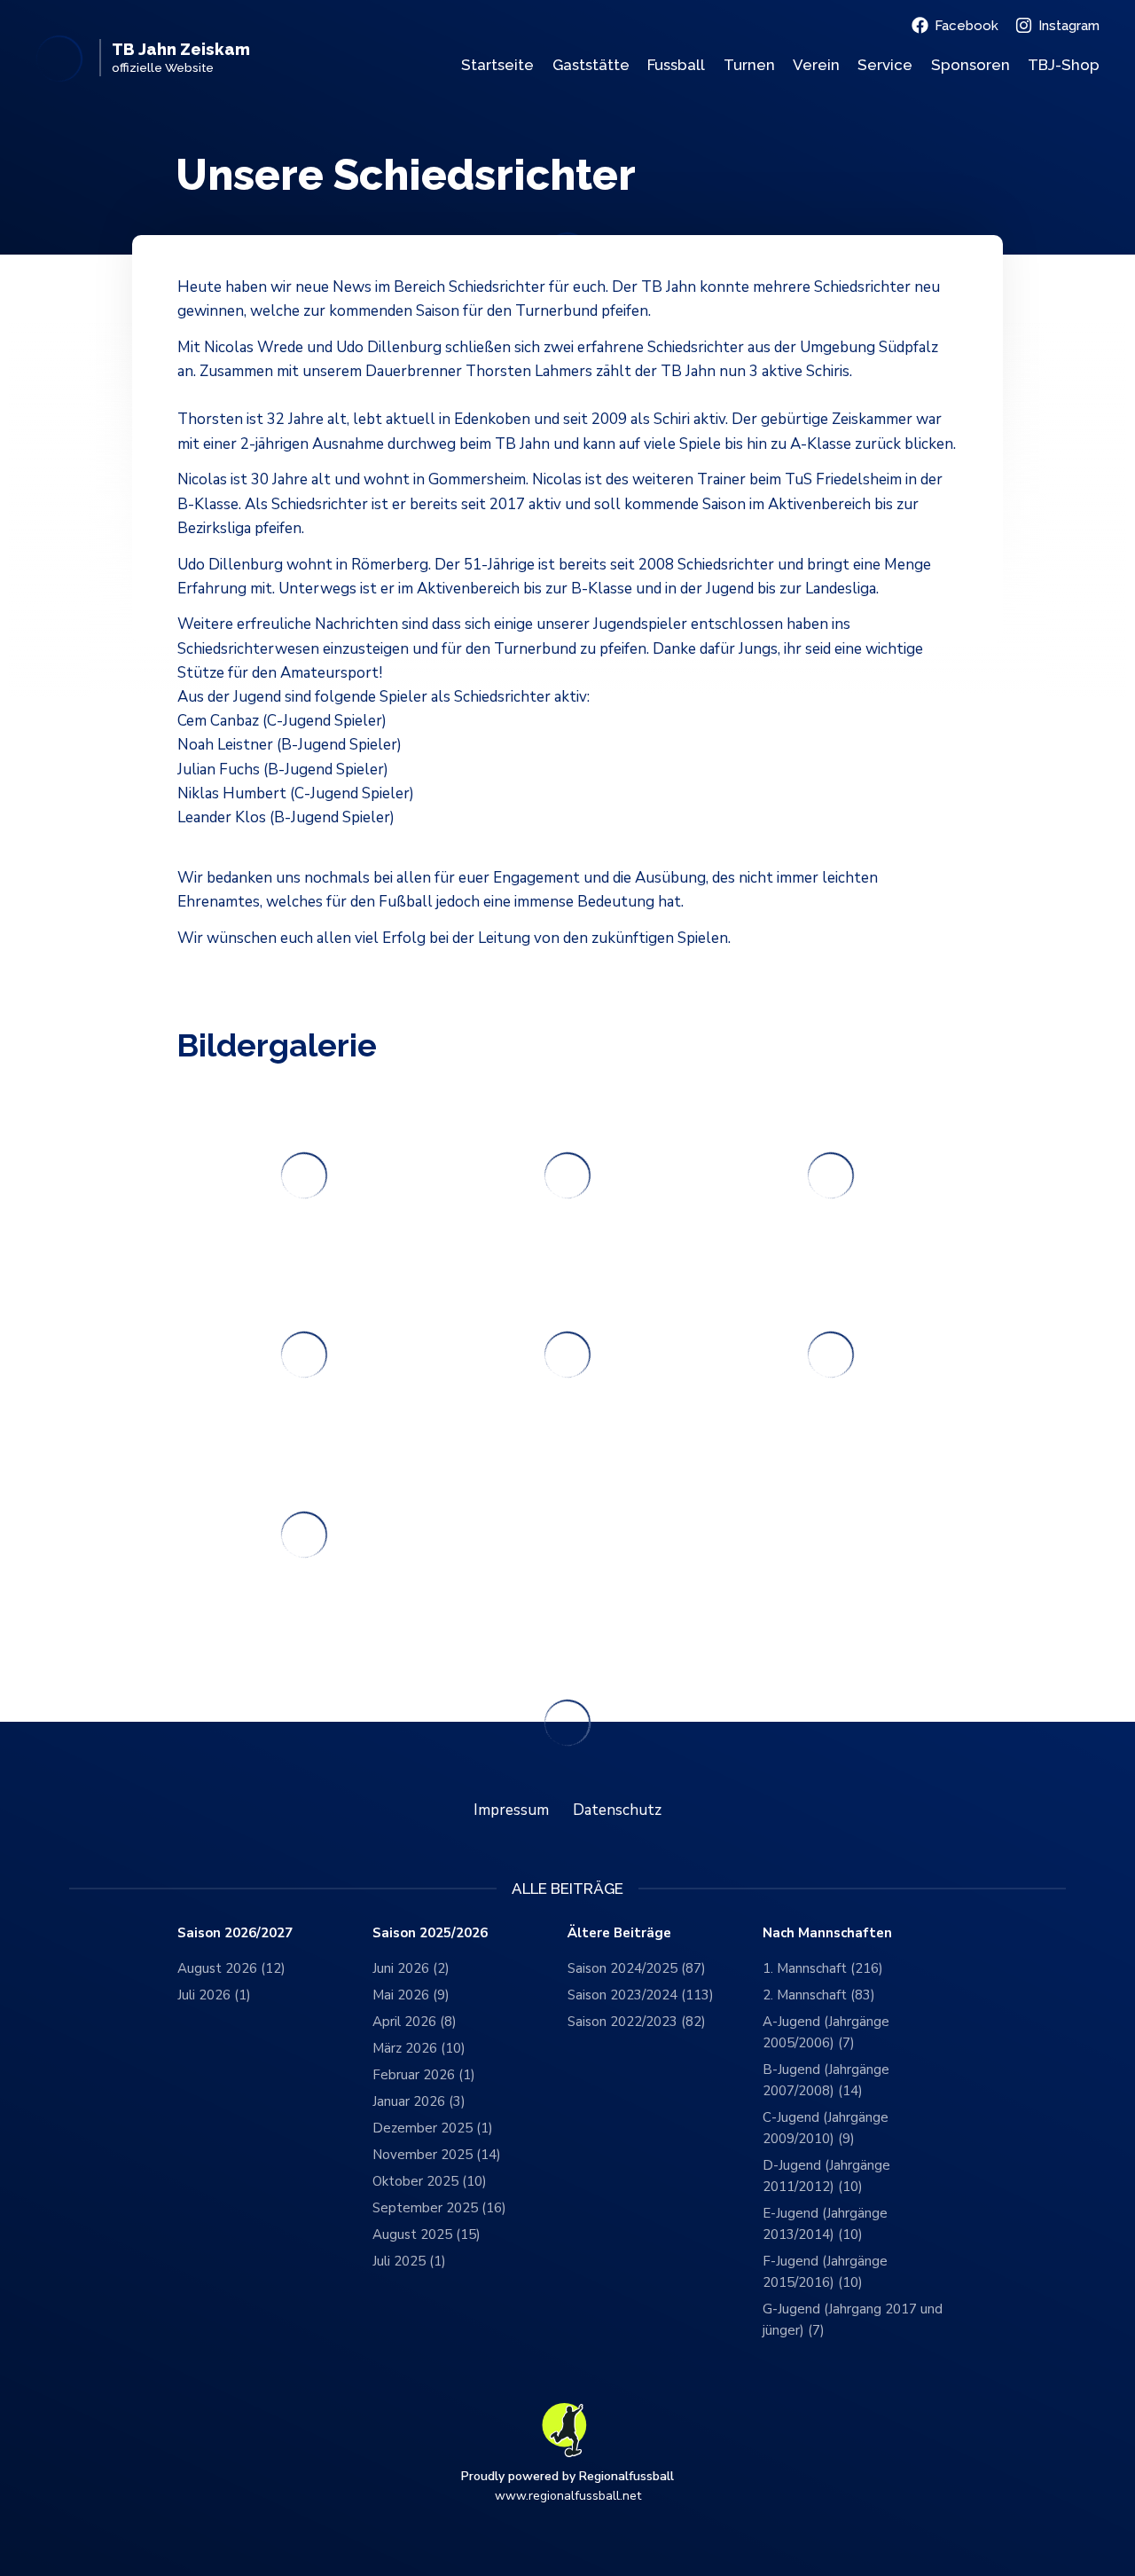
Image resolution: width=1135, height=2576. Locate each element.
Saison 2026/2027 (235, 1933)
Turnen (749, 65)
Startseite (497, 65)
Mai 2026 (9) (411, 1995)
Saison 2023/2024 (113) (641, 1995)
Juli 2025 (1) (409, 2261)
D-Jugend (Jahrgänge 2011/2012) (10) (826, 2176)
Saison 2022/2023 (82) (637, 2022)
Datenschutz (617, 1810)
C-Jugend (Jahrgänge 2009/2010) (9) (826, 2128)
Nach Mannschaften (827, 1933)
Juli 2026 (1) (214, 1995)
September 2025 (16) (439, 2208)
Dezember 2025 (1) (433, 2128)
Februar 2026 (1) (424, 2075)
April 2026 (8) (415, 2022)
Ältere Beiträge (619, 1933)
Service (885, 65)
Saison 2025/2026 (430, 1933)
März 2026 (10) (419, 2048)
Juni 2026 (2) (411, 1968)
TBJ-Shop (1064, 65)
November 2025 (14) (437, 2155)
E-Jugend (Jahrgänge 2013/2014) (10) (825, 2224)
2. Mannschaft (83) (819, 1995)
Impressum (511, 1810)
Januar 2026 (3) (419, 2101)
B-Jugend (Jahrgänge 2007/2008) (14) (826, 2080)
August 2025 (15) (427, 2234)
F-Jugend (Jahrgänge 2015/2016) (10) (825, 2272)
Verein (816, 65)
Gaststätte (591, 65)
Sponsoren (971, 65)
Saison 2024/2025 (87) (637, 1968)
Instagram (1069, 26)
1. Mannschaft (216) (823, 1968)
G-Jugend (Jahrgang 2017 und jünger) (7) (853, 2320)
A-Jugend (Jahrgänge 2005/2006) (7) (826, 2032)
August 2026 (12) (231, 1968)
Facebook (967, 26)
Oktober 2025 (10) (430, 2181)
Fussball (676, 65)
